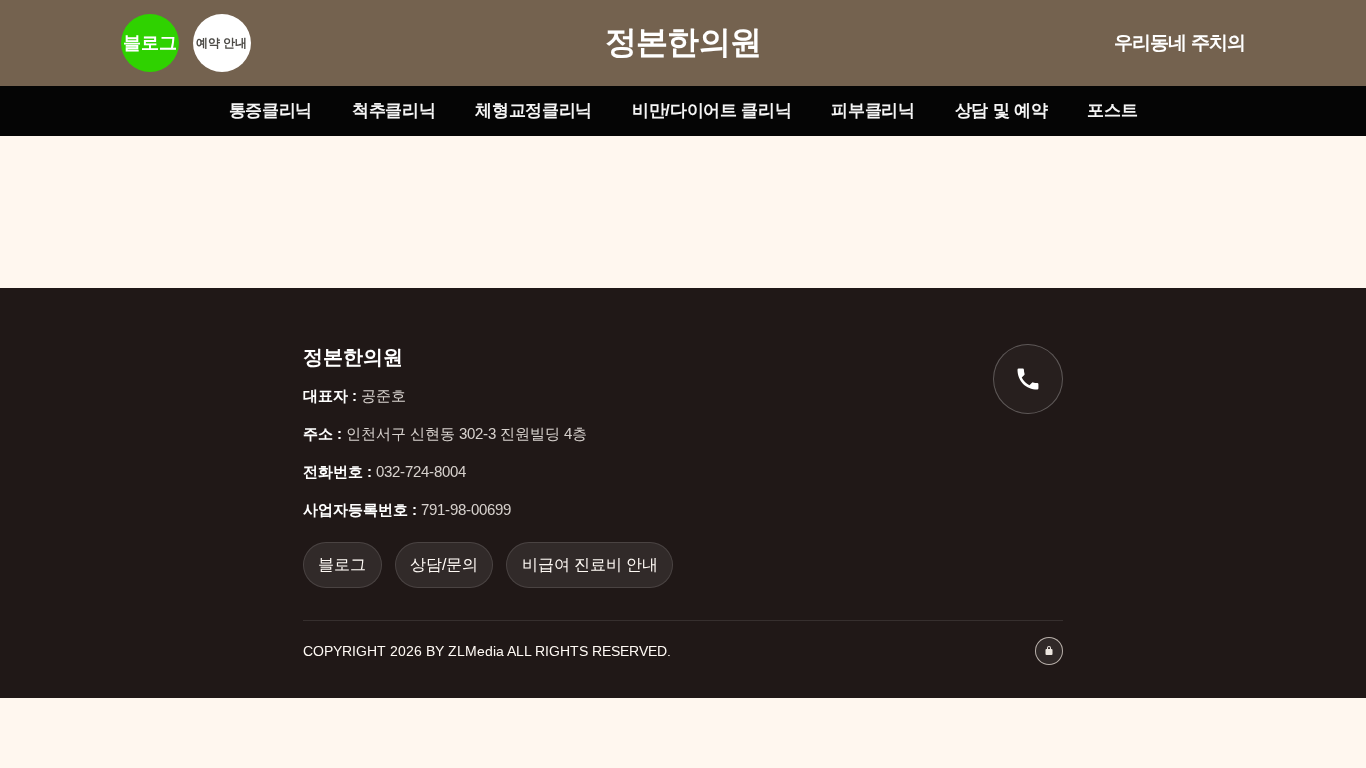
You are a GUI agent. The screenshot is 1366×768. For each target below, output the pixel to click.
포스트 (1112, 110)
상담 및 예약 (1001, 110)
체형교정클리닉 (533, 110)
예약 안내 (221, 43)
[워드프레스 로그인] (1049, 651)
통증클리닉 (270, 110)
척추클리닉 (393, 110)
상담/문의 (444, 564)
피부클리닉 (872, 110)
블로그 (150, 43)
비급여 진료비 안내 (590, 564)
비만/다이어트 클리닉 (711, 110)
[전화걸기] (1028, 379)
